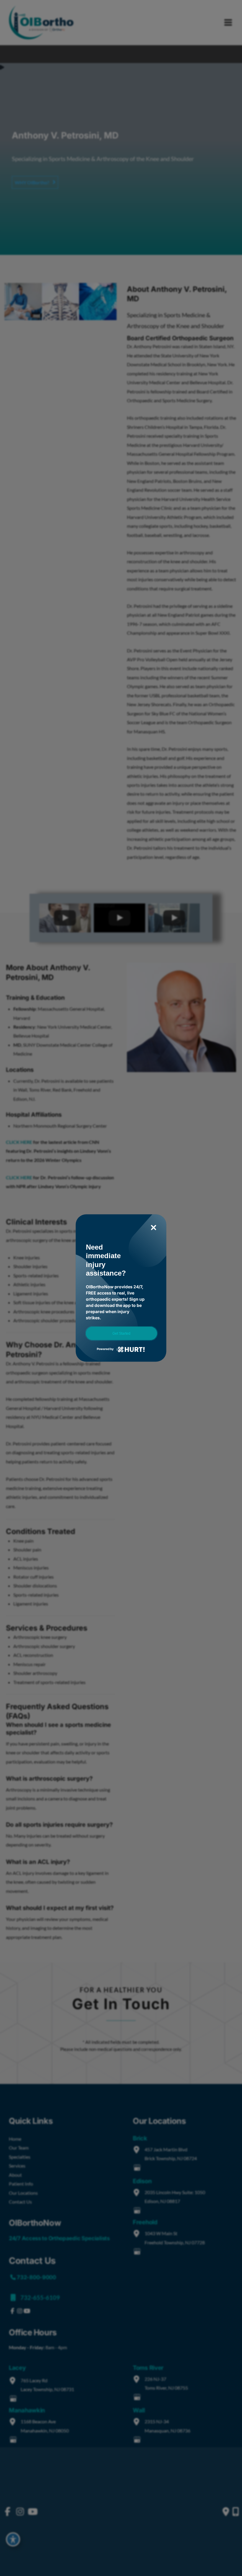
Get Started (121, 1333)
